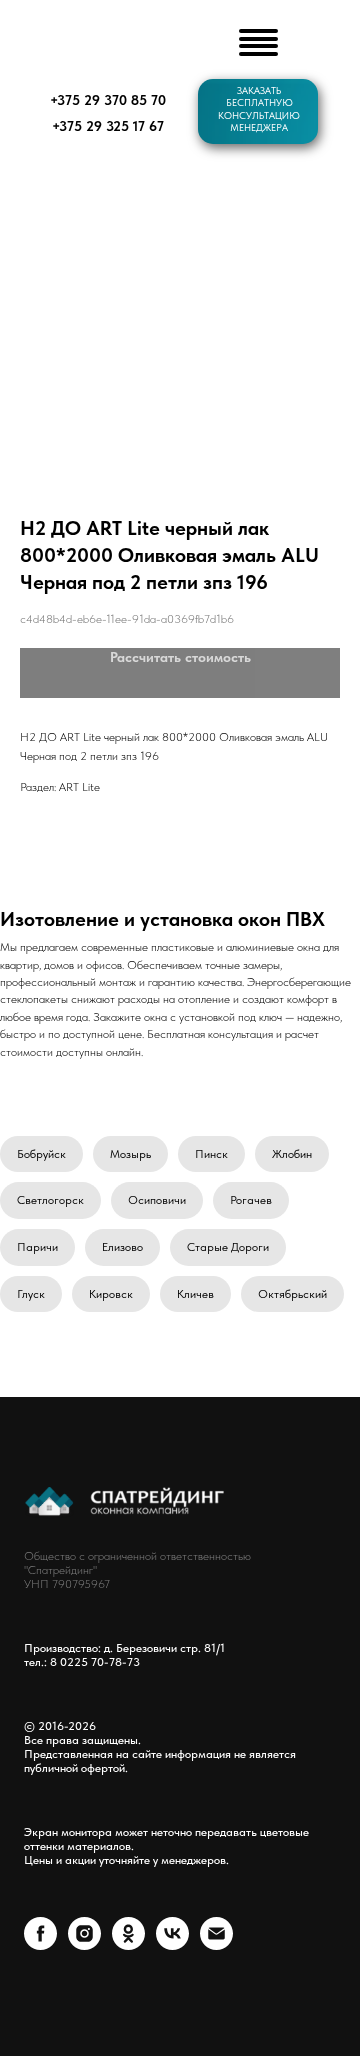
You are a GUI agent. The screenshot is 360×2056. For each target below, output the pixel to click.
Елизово (122, 1247)
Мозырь (130, 1154)
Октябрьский (292, 1294)
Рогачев (251, 1200)
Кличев (195, 1294)
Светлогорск (50, 1200)
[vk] (172, 1944)
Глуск (31, 1294)
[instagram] (84, 1944)
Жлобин (292, 1154)
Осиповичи (157, 1200)
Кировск (111, 1294)
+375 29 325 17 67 (108, 126)
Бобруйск (41, 1154)
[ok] (128, 1944)
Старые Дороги (228, 1247)
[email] (216, 1944)
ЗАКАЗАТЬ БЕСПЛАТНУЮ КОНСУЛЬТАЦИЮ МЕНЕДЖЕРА (259, 109)
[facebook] (40, 1944)
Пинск (211, 1154)
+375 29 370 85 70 (108, 100)
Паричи (37, 1247)
